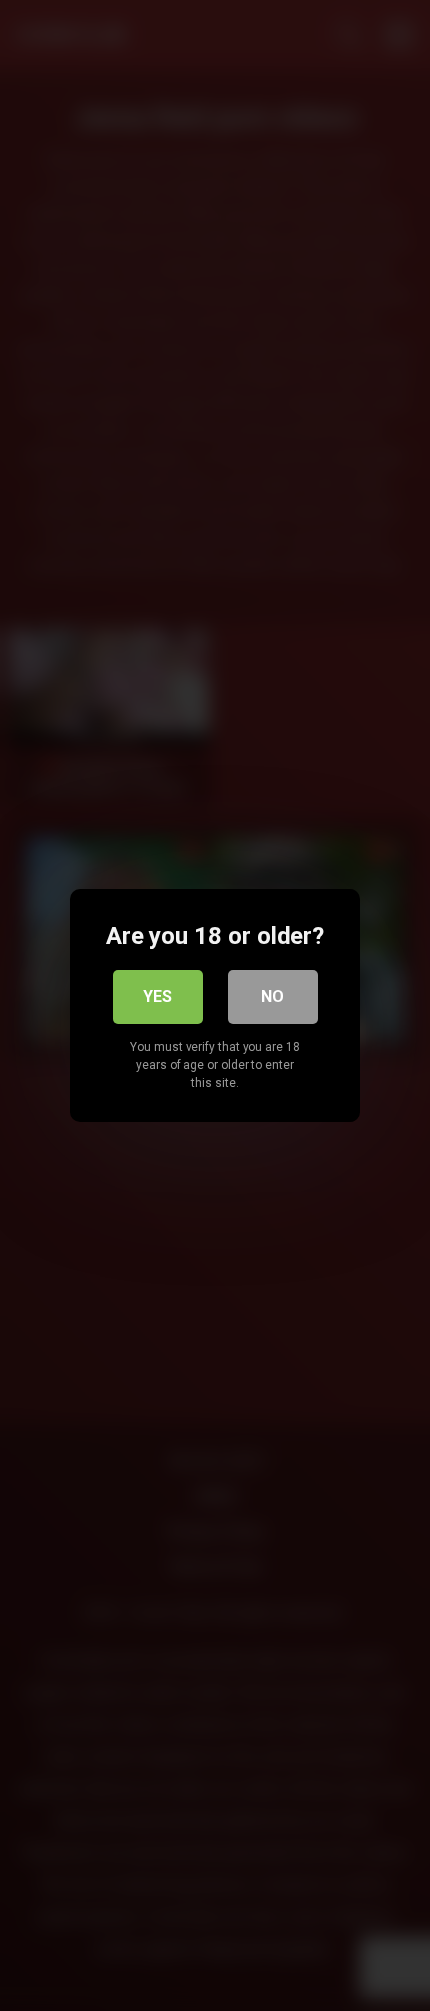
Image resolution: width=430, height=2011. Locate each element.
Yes (157, 996)
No (272, 996)
